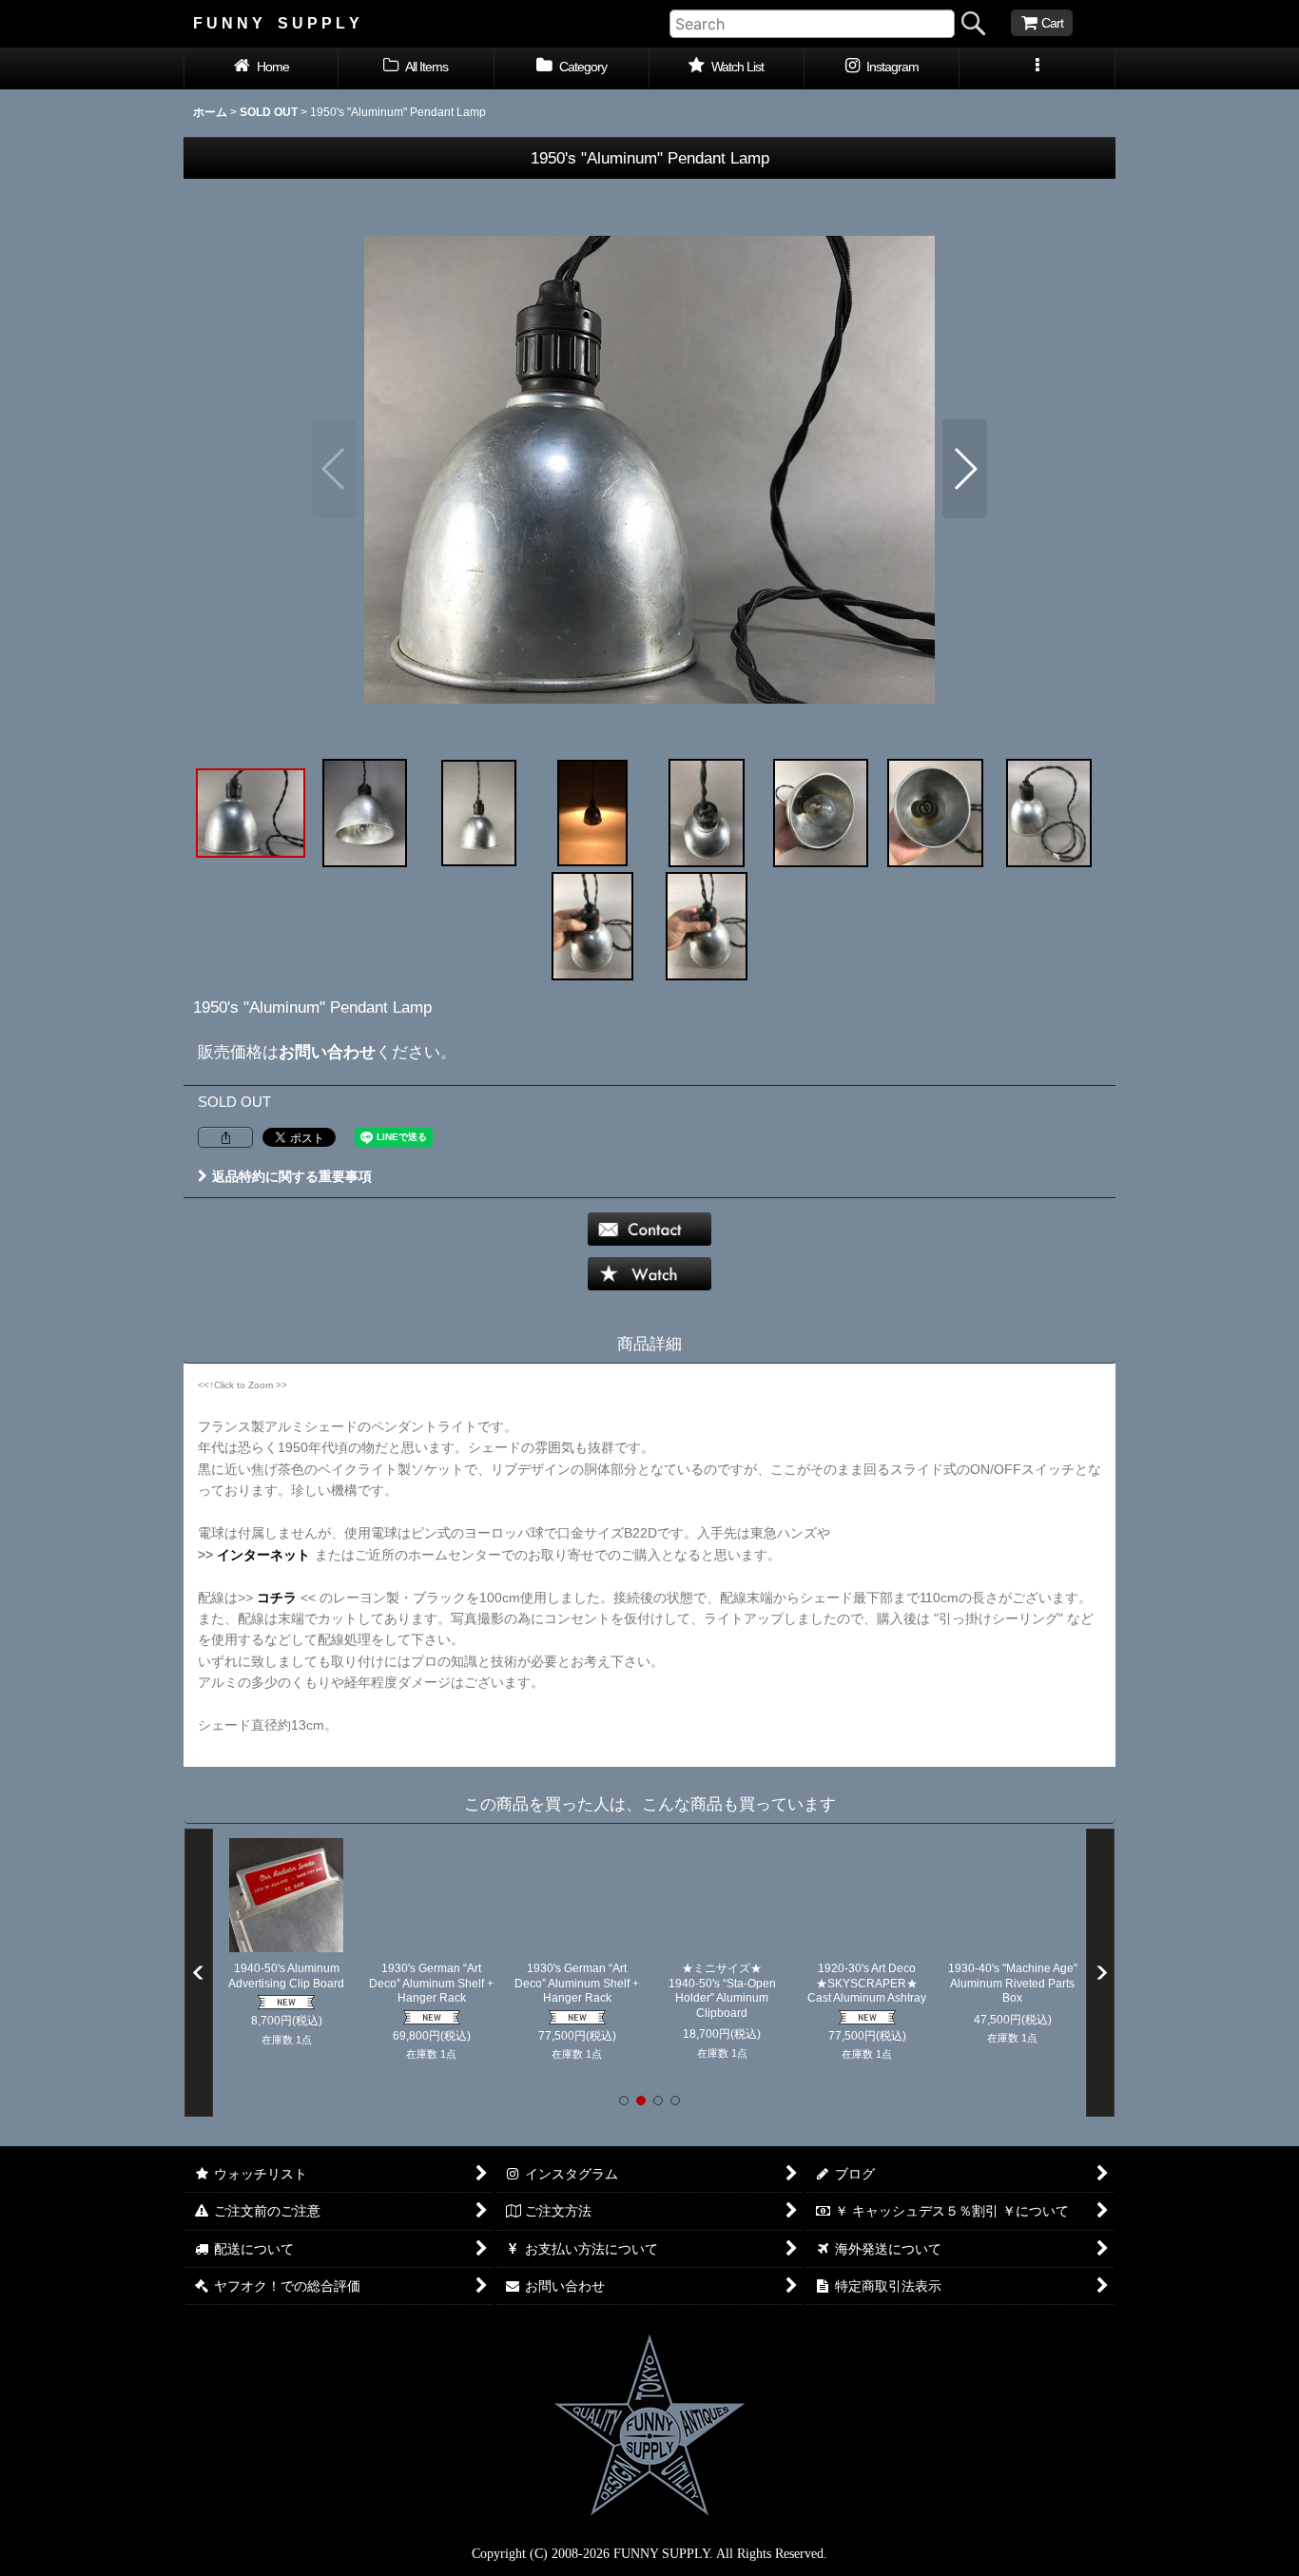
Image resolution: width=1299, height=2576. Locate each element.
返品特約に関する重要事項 (292, 1176)
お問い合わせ (327, 1052)
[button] (1037, 68)
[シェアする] (225, 1137)
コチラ (277, 1598)
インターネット (263, 1555)
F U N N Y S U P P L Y (276, 23)
